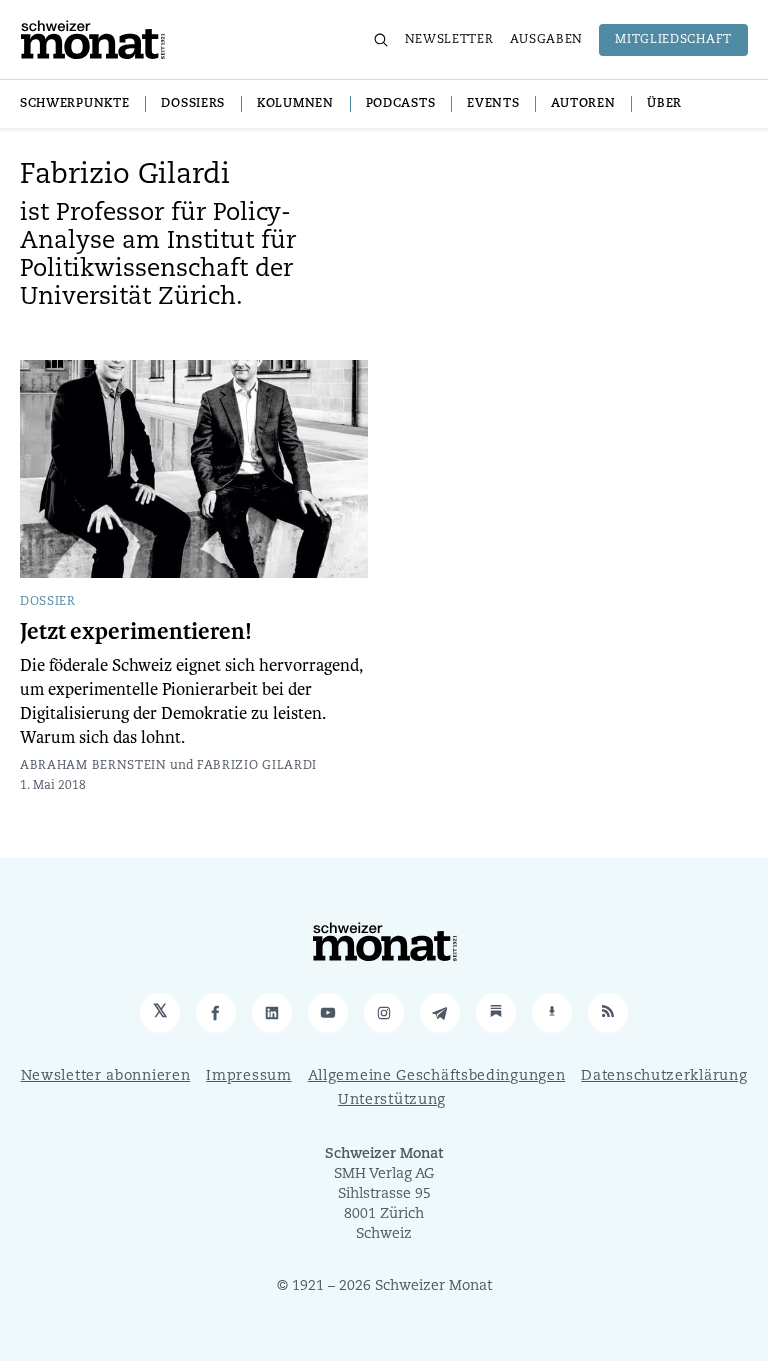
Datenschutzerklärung (664, 1076)
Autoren (583, 104)
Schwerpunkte (74, 104)
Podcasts (401, 104)
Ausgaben (547, 40)
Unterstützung (392, 1100)
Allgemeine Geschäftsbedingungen (437, 1076)
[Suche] (381, 40)
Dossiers (193, 104)
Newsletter (449, 40)
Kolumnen (295, 104)
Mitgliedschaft (673, 40)
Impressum (248, 1076)
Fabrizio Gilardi (257, 766)
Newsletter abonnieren (106, 1076)
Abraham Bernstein (93, 766)
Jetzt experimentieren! (136, 632)
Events (493, 104)
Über (664, 104)
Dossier (48, 602)
